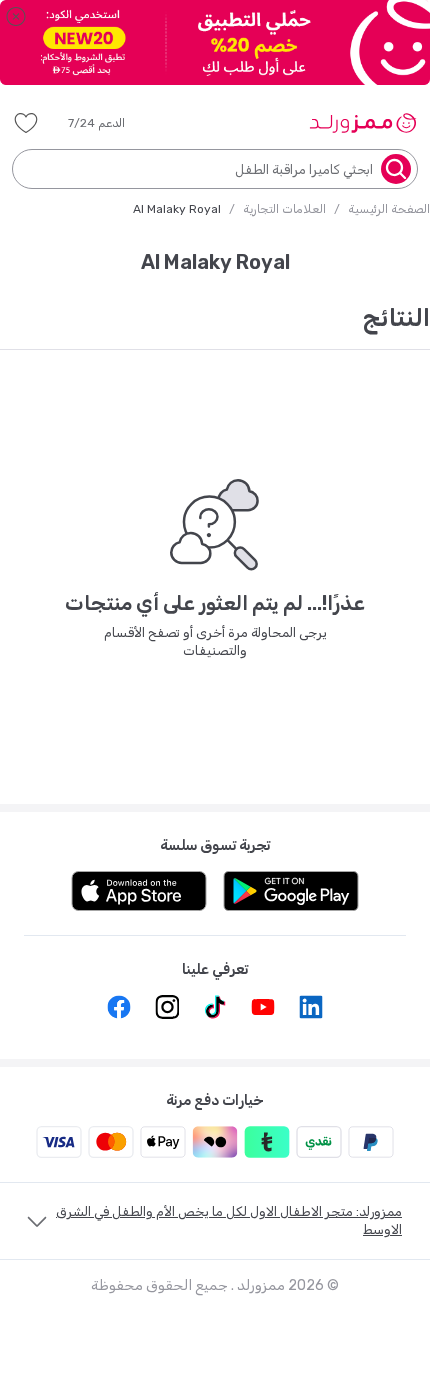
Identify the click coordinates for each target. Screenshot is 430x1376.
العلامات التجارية (284, 209)
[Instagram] (167, 1007)
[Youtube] (263, 1007)
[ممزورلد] (362, 123)
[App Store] (139, 891)
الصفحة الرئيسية (389, 209)
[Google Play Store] (291, 891)
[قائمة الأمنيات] (26, 123)
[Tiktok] (215, 1007)
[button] (110, 123)
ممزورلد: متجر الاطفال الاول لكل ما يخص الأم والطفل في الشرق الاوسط (229, 1220)
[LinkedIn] (311, 1007)
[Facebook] (119, 1007)
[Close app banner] (16, 16)
